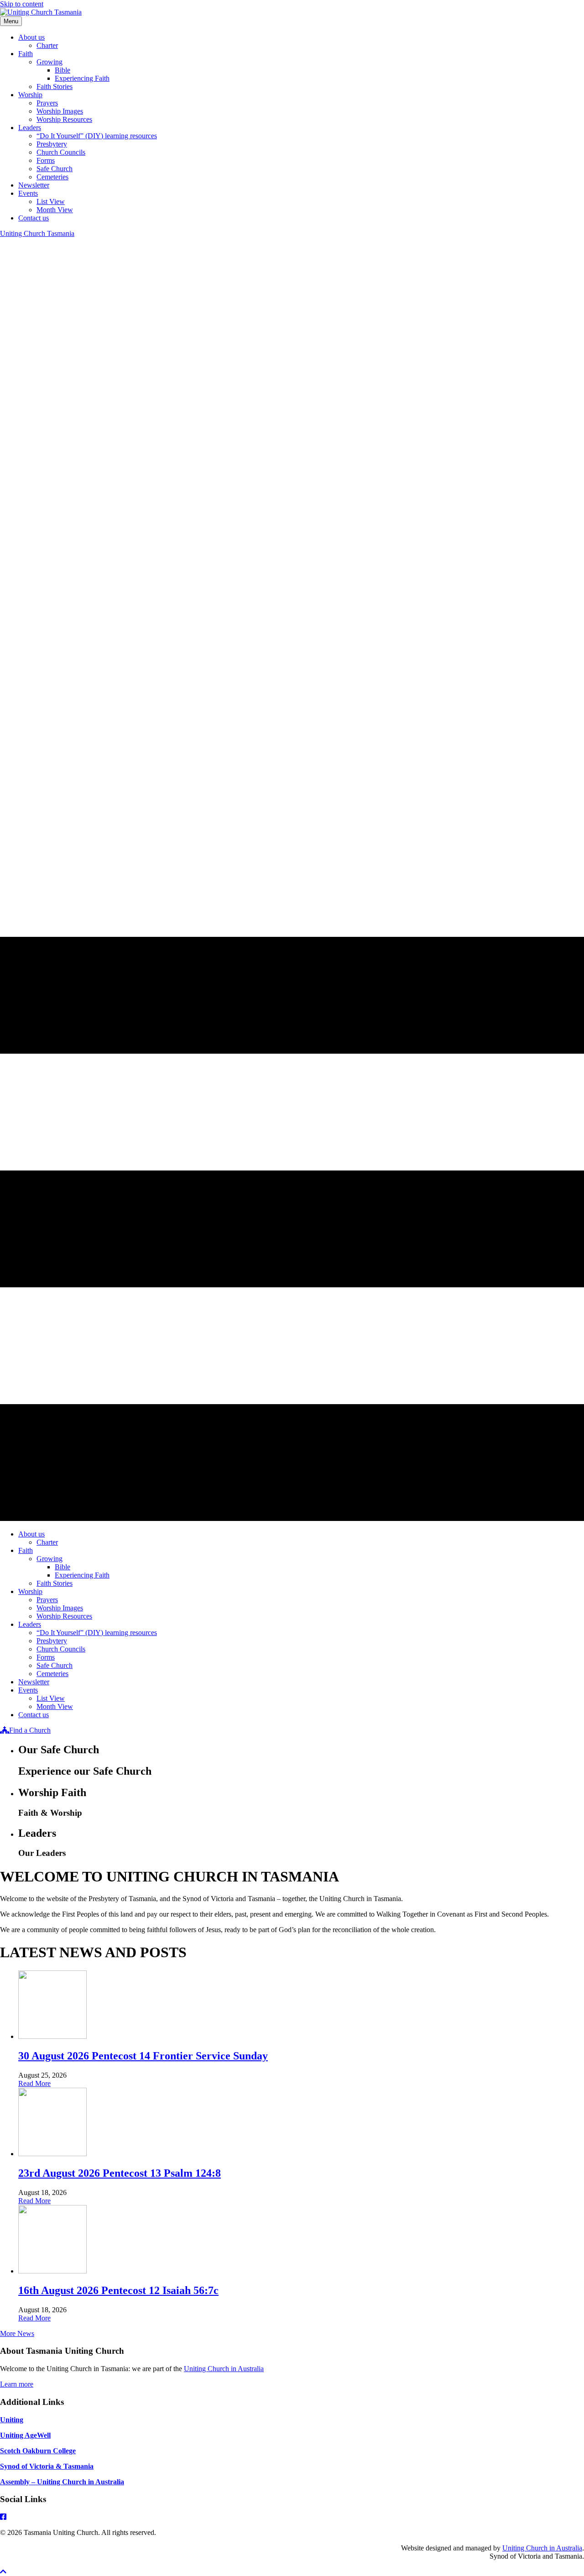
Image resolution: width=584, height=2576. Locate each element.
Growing (50, 62)
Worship (30, 95)
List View (51, 201)
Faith (26, 54)
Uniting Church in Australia (224, 2369)
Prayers (47, 103)
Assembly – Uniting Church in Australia (62, 2482)
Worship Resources (64, 119)
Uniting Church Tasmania (37, 233)
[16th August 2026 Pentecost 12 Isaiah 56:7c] (52, 2271)
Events (28, 193)
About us (31, 37)
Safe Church (55, 169)
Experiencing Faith (82, 78)
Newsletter (34, 185)
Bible (63, 70)
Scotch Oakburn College (38, 2451)
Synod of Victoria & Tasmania (47, 2466)
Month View (55, 210)
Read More (34, 2083)
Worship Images (60, 111)
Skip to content (22, 4)
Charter (47, 45)
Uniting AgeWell (25, 2435)
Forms (46, 160)
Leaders (30, 128)
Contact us (34, 218)
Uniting (12, 2420)
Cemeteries (52, 177)
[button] (3, 2572)
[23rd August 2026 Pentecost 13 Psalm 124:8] (52, 2154)
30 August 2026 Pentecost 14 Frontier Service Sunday (143, 2056)
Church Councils (61, 152)
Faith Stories (55, 86)
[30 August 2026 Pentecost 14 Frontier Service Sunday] (52, 2036)
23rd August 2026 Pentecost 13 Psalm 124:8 (120, 2173)
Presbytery (52, 144)
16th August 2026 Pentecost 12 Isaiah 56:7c (118, 2290)
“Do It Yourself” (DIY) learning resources (97, 136)
